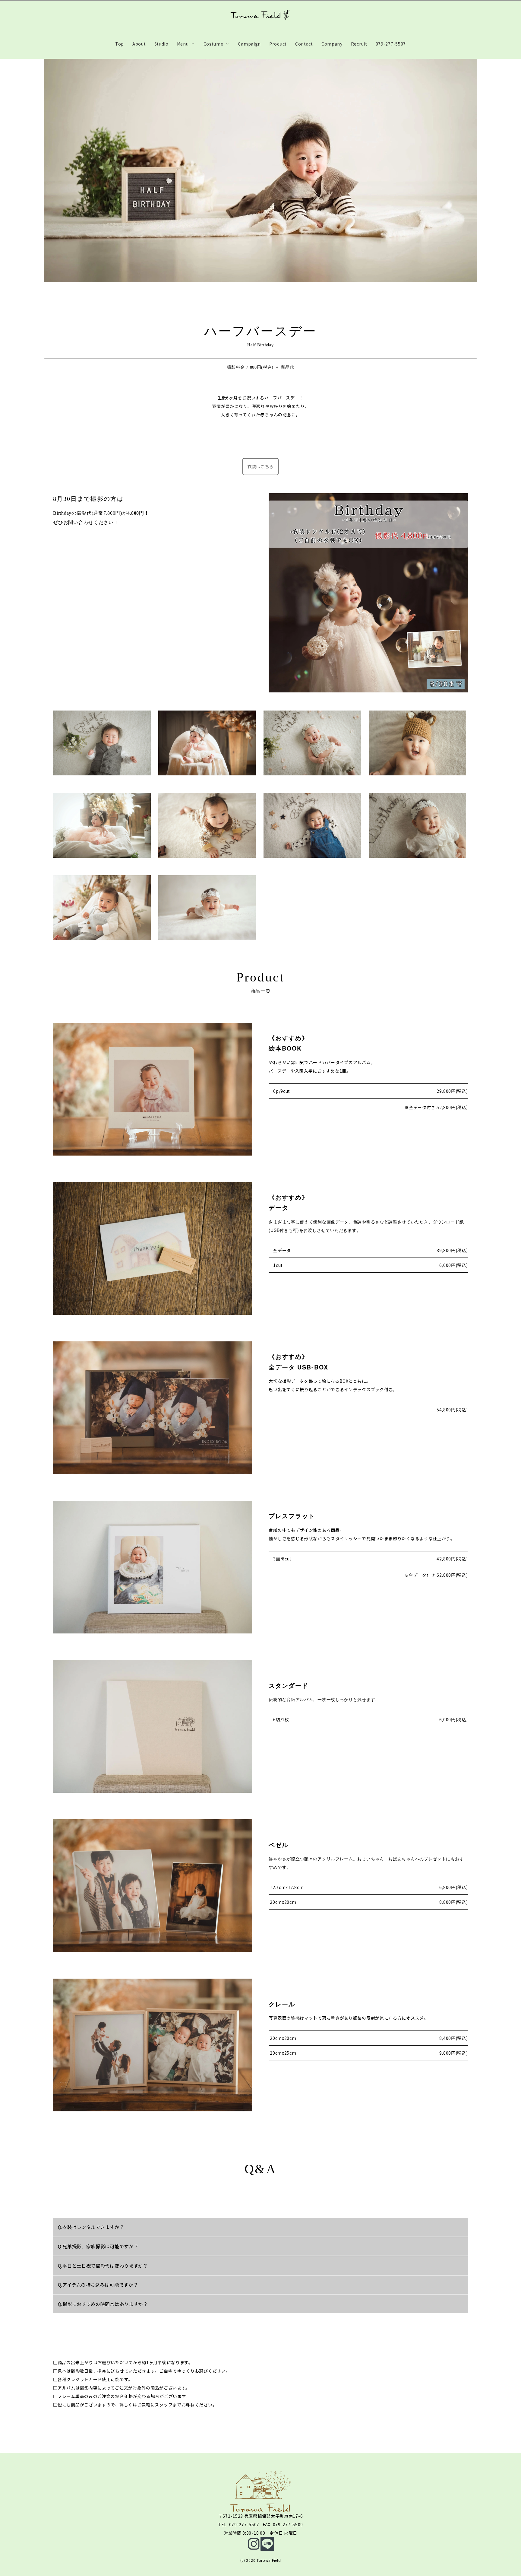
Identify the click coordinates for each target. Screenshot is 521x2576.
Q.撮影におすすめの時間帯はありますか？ (103, 2304)
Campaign (249, 44)
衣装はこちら (260, 466)
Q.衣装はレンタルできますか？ (91, 2227)
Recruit (359, 44)
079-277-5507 (391, 44)
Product (278, 44)
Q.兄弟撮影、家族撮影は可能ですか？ (98, 2246)
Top (120, 44)
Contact (304, 44)
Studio (161, 44)
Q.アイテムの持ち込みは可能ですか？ (98, 2285)
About (139, 44)
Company (332, 44)
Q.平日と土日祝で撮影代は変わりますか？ (103, 2266)
